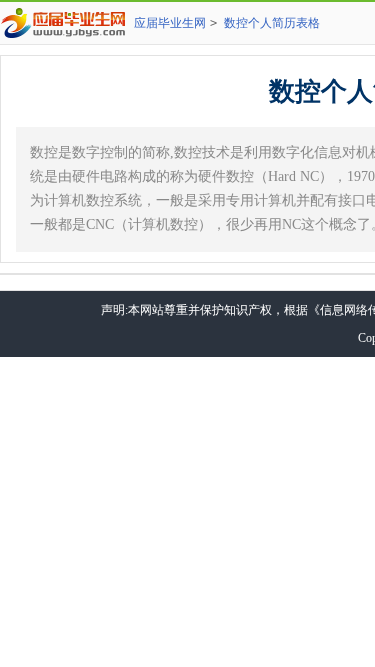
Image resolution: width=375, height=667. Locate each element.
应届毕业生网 (170, 23)
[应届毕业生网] (67, 23)
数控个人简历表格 (272, 23)
